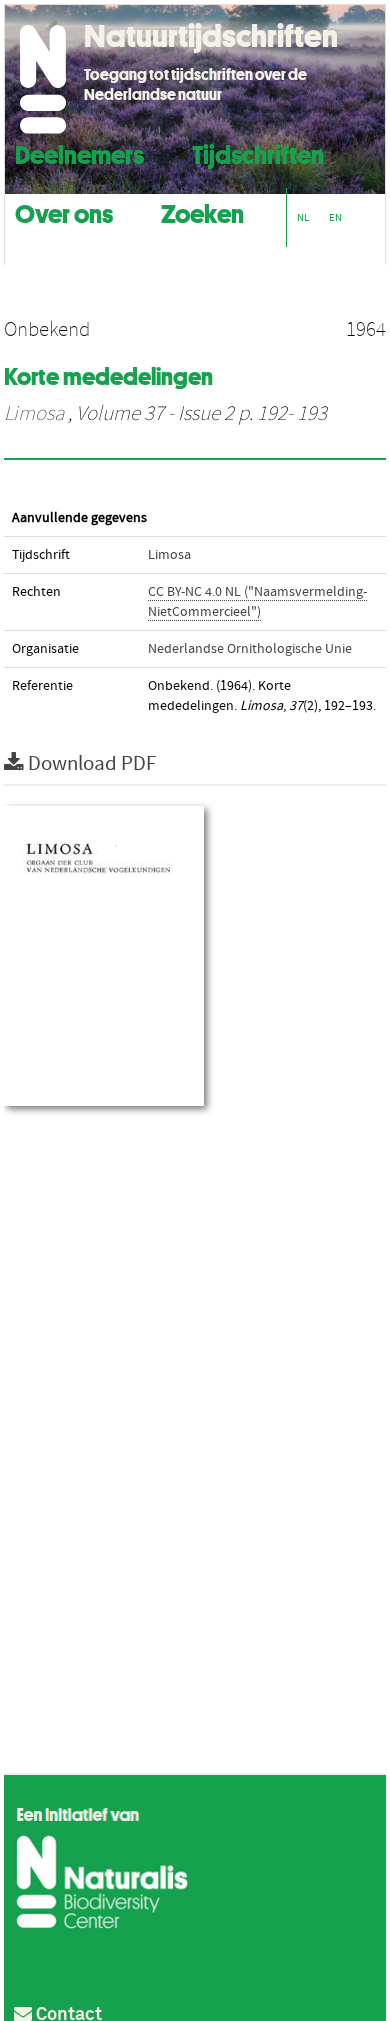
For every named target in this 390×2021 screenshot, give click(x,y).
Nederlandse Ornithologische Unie (250, 649)
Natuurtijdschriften (211, 36)
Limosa (34, 414)
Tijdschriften (258, 152)
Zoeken (202, 211)
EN (335, 217)
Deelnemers (79, 152)
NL (303, 217)
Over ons (64, 211)
